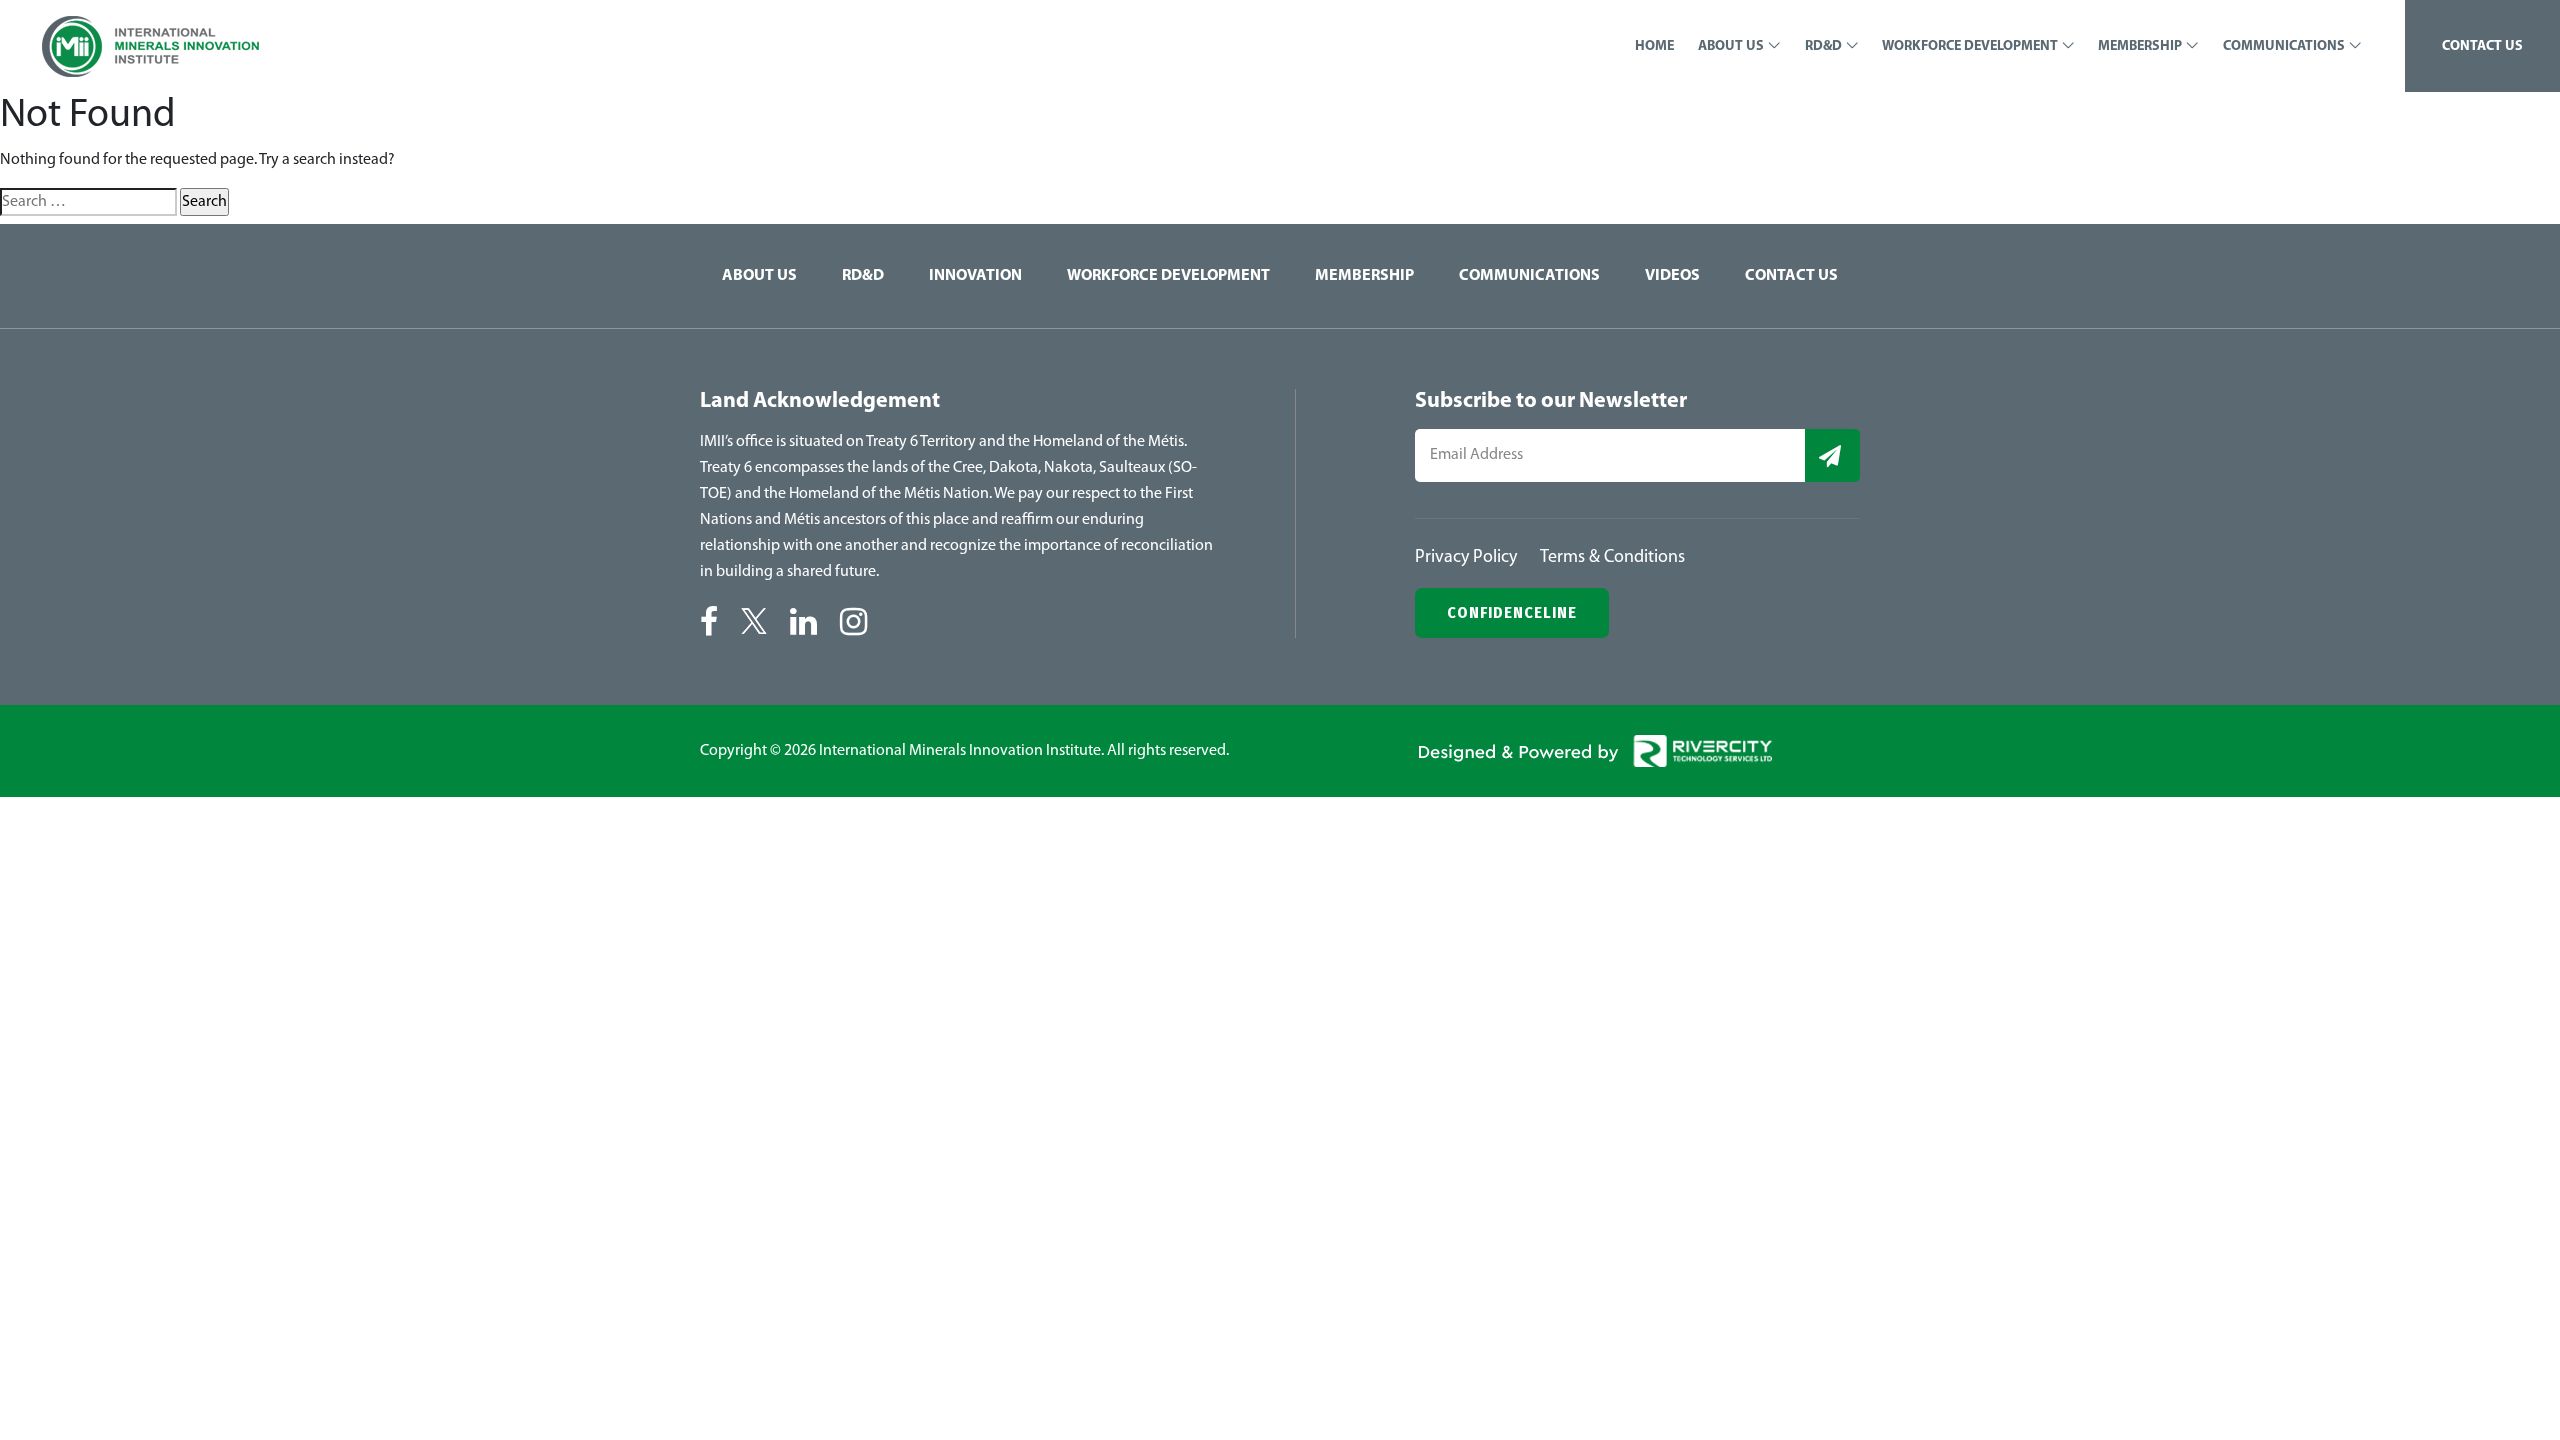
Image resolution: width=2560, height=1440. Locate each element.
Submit (1832, 455)
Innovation (975, 276)
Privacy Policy (1466, 558)
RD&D (863, 276)
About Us (759, 276)
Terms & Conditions (1612, 558)
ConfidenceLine (1512, 612)
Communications (1529, 276)
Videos (1672, 276)
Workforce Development (1168, 276)
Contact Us (1791, 276)
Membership (1364, 276)
